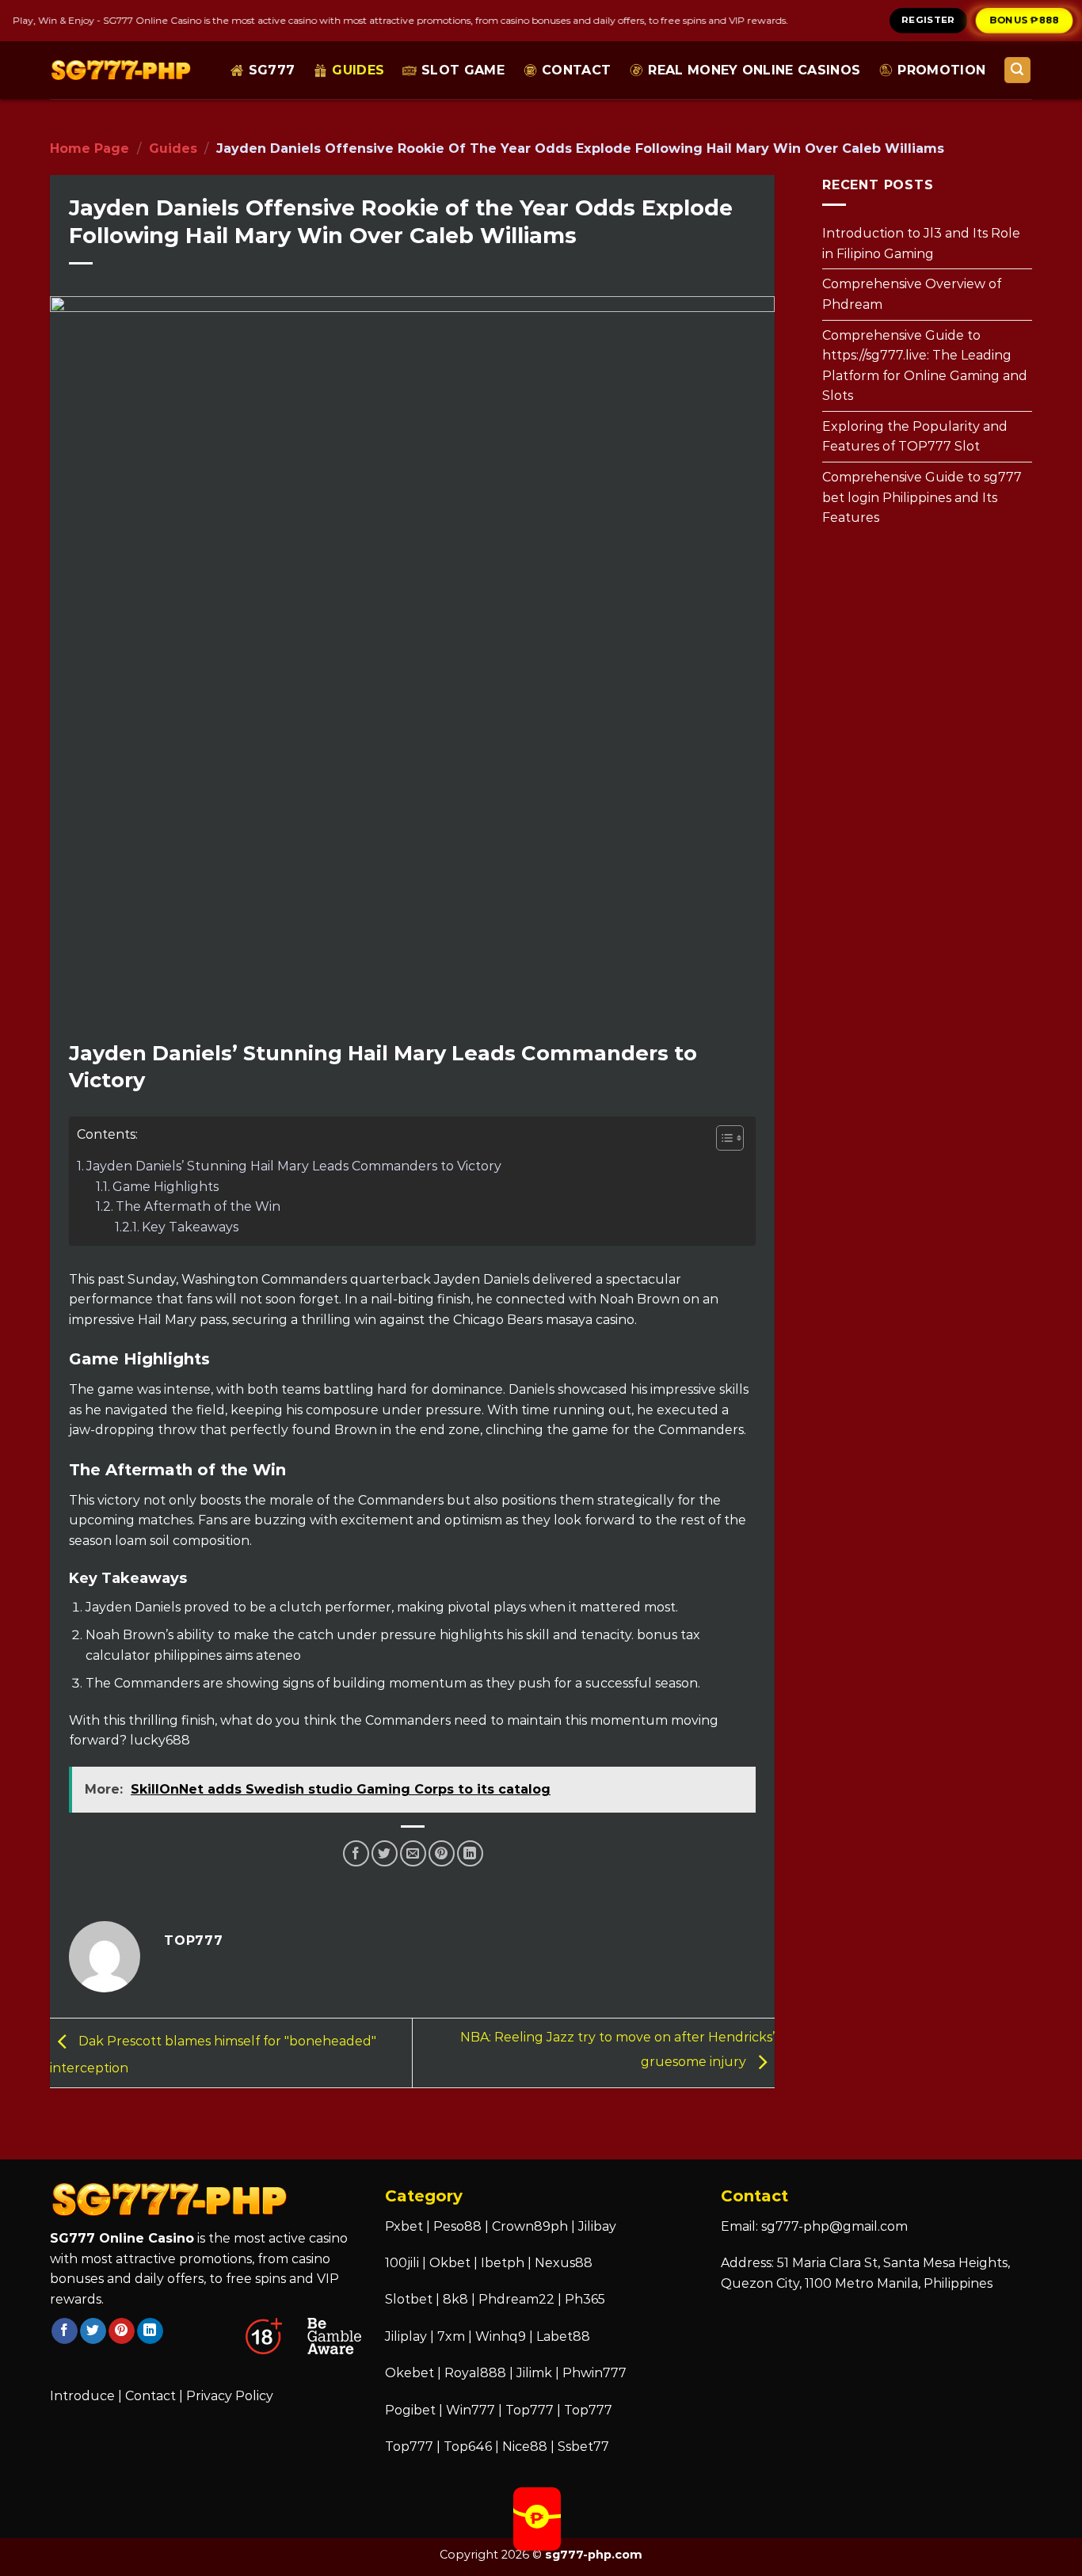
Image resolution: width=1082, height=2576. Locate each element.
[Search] (1018, 70)
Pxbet (404, 2226)
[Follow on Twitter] (93, 2331)
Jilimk (534, 2373)
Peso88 (457, 2226)
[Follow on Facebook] (65, 2331)
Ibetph (503, 2263)
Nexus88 (564, 2263)
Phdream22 (516, 2299)
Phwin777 (594, 2373)
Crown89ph (530, 2226)
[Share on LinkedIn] (470, 1853)
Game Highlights (166, 1187)
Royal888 (475, 2373)
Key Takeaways (190, 1227)
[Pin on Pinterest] (442, 1853)
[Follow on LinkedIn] (150, 2331)
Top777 (530, 2410)
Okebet (411, 2373)
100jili (402, 2263)
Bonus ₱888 (1024, 20)
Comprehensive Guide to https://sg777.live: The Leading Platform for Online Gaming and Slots (925, 365)
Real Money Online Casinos (754, 70)
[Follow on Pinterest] (122, 2331)
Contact (576, 70)
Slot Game (463, 70)
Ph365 (585, 2299)
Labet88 (563, 2336)
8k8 (455, 2299)
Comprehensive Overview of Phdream (912, 294)
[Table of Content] (730, 1138)
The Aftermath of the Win (198, 1206)
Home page (90, 148)
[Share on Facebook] (356, 1853)
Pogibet (410, 2410)
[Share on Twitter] (385, 1853)
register (928, 20)
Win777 (471, 2410)
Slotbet (409, 2299)
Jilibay (597, 2226)
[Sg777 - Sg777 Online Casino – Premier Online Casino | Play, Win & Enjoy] (121, 70)
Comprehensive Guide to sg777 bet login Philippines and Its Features (922, 497)
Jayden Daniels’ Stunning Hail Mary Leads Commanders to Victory (294, 1166)
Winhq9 (501, 2336)
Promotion (941, 70)
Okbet (450, 2263)
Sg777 (272, 70)
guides (358, 70)
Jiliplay (406, 2336)
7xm (451, 2336)
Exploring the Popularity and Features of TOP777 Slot (915, 436)
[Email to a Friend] (413, 1853)
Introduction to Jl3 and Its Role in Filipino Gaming (921, 244)
